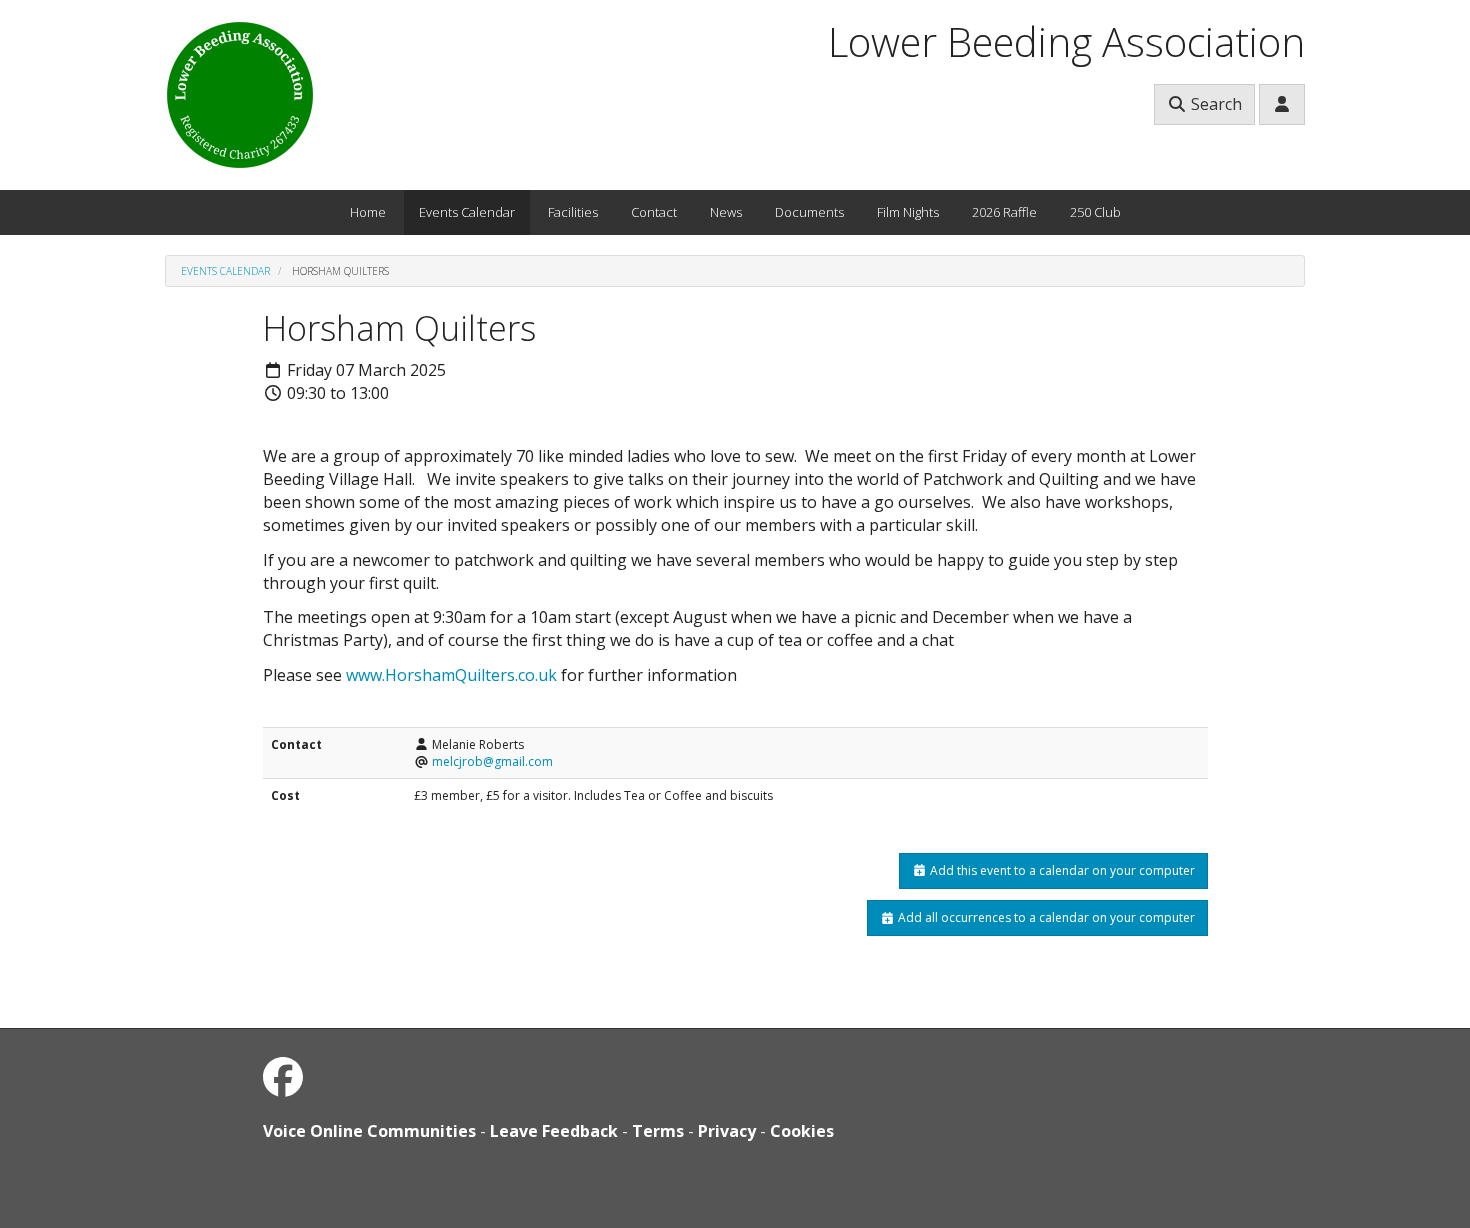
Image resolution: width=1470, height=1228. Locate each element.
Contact (654, 212)
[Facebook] (283, 1076)
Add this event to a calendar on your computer (1061, 870)
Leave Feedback (554, 1131)
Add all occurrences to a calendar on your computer (1045, 917)
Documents (809, 212)
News (726, 212)
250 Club (1095, 212)
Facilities (573, 212)
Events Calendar (467, 212)
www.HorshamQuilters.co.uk (451, 675)
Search (1214, 104)
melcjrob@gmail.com (492, 761)
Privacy (727, 1131)
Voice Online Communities (369, 1131)
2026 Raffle (1004, 212)
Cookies (802, 1131)
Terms (658, 1131)
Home (368, 212)
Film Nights (908, 212)
